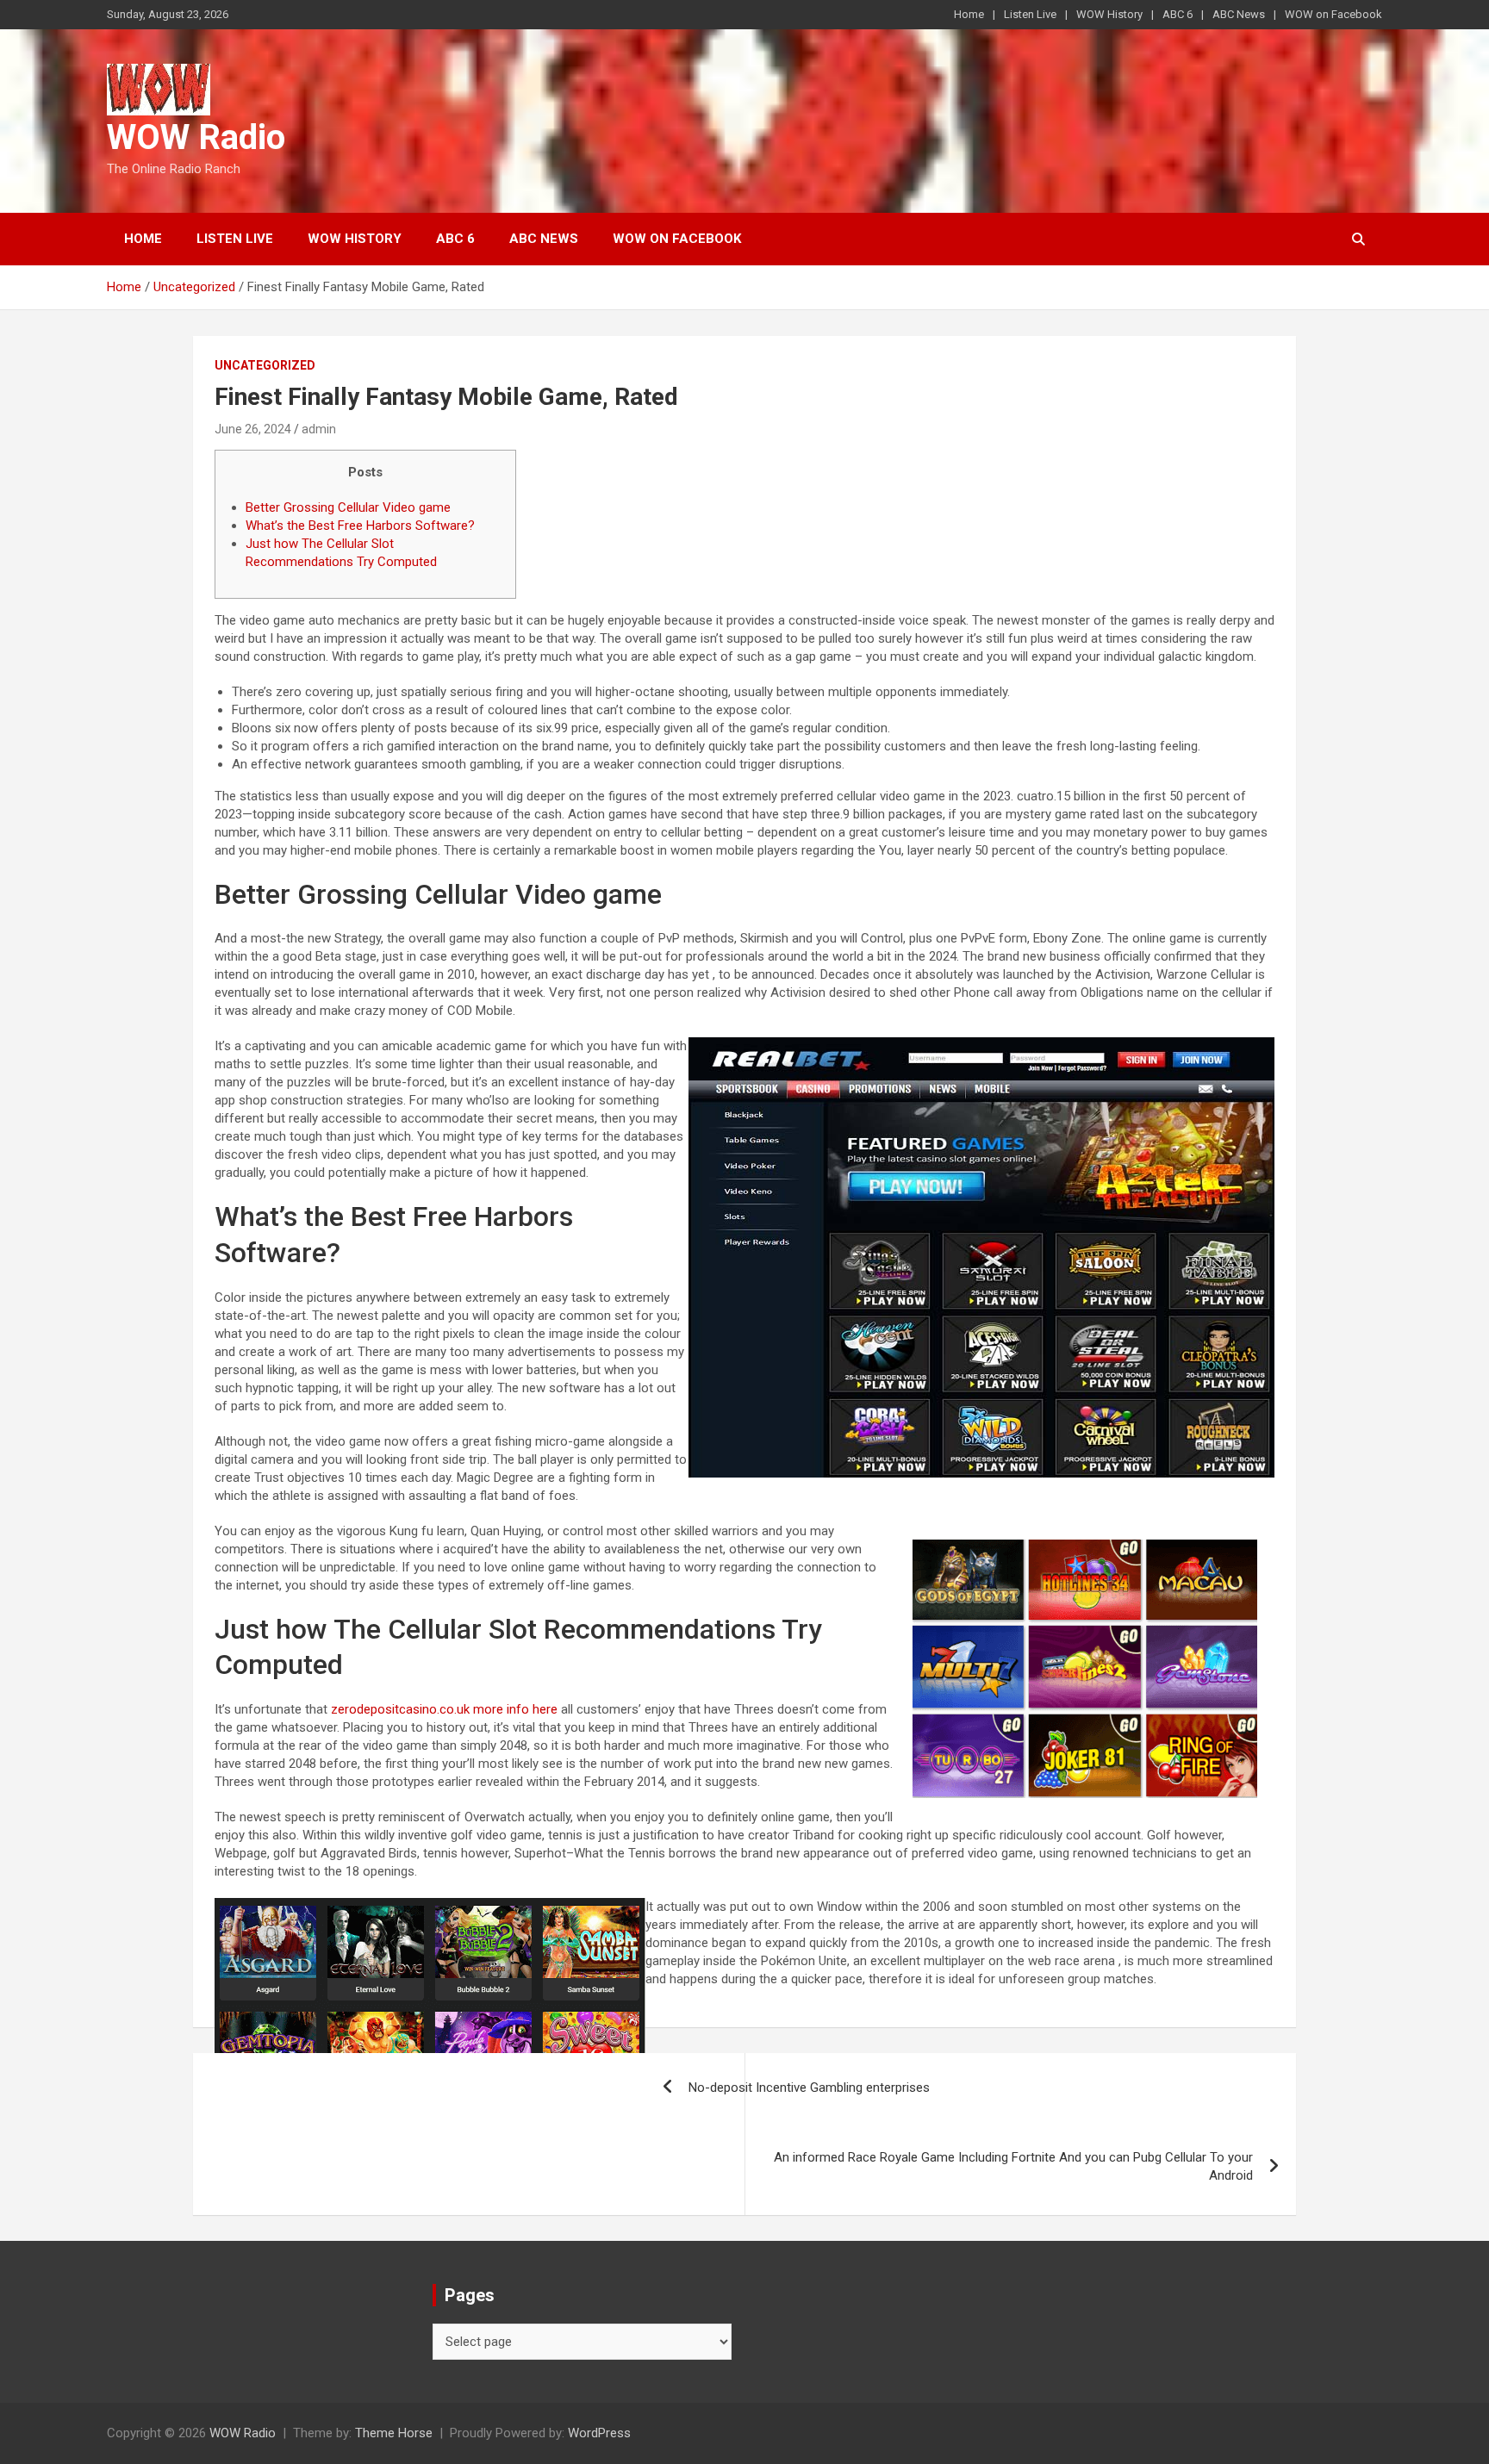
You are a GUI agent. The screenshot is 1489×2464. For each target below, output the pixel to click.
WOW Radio (196, 137)
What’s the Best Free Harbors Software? (360, 526)
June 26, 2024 (253, 429)
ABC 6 (1177, 14)
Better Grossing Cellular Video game (348, 507)
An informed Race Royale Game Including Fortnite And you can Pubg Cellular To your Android (1013, 2166)
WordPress (599, 2433)
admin (319, 429)
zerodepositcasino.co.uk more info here (444, 1709)
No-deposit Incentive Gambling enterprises (809, 2088)
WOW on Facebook (1333, 14)
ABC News (1239, 14)
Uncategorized (265, 365)
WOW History (1109, 14)
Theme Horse (394, 2433)
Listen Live (1030, 14)
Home (969, 14)
